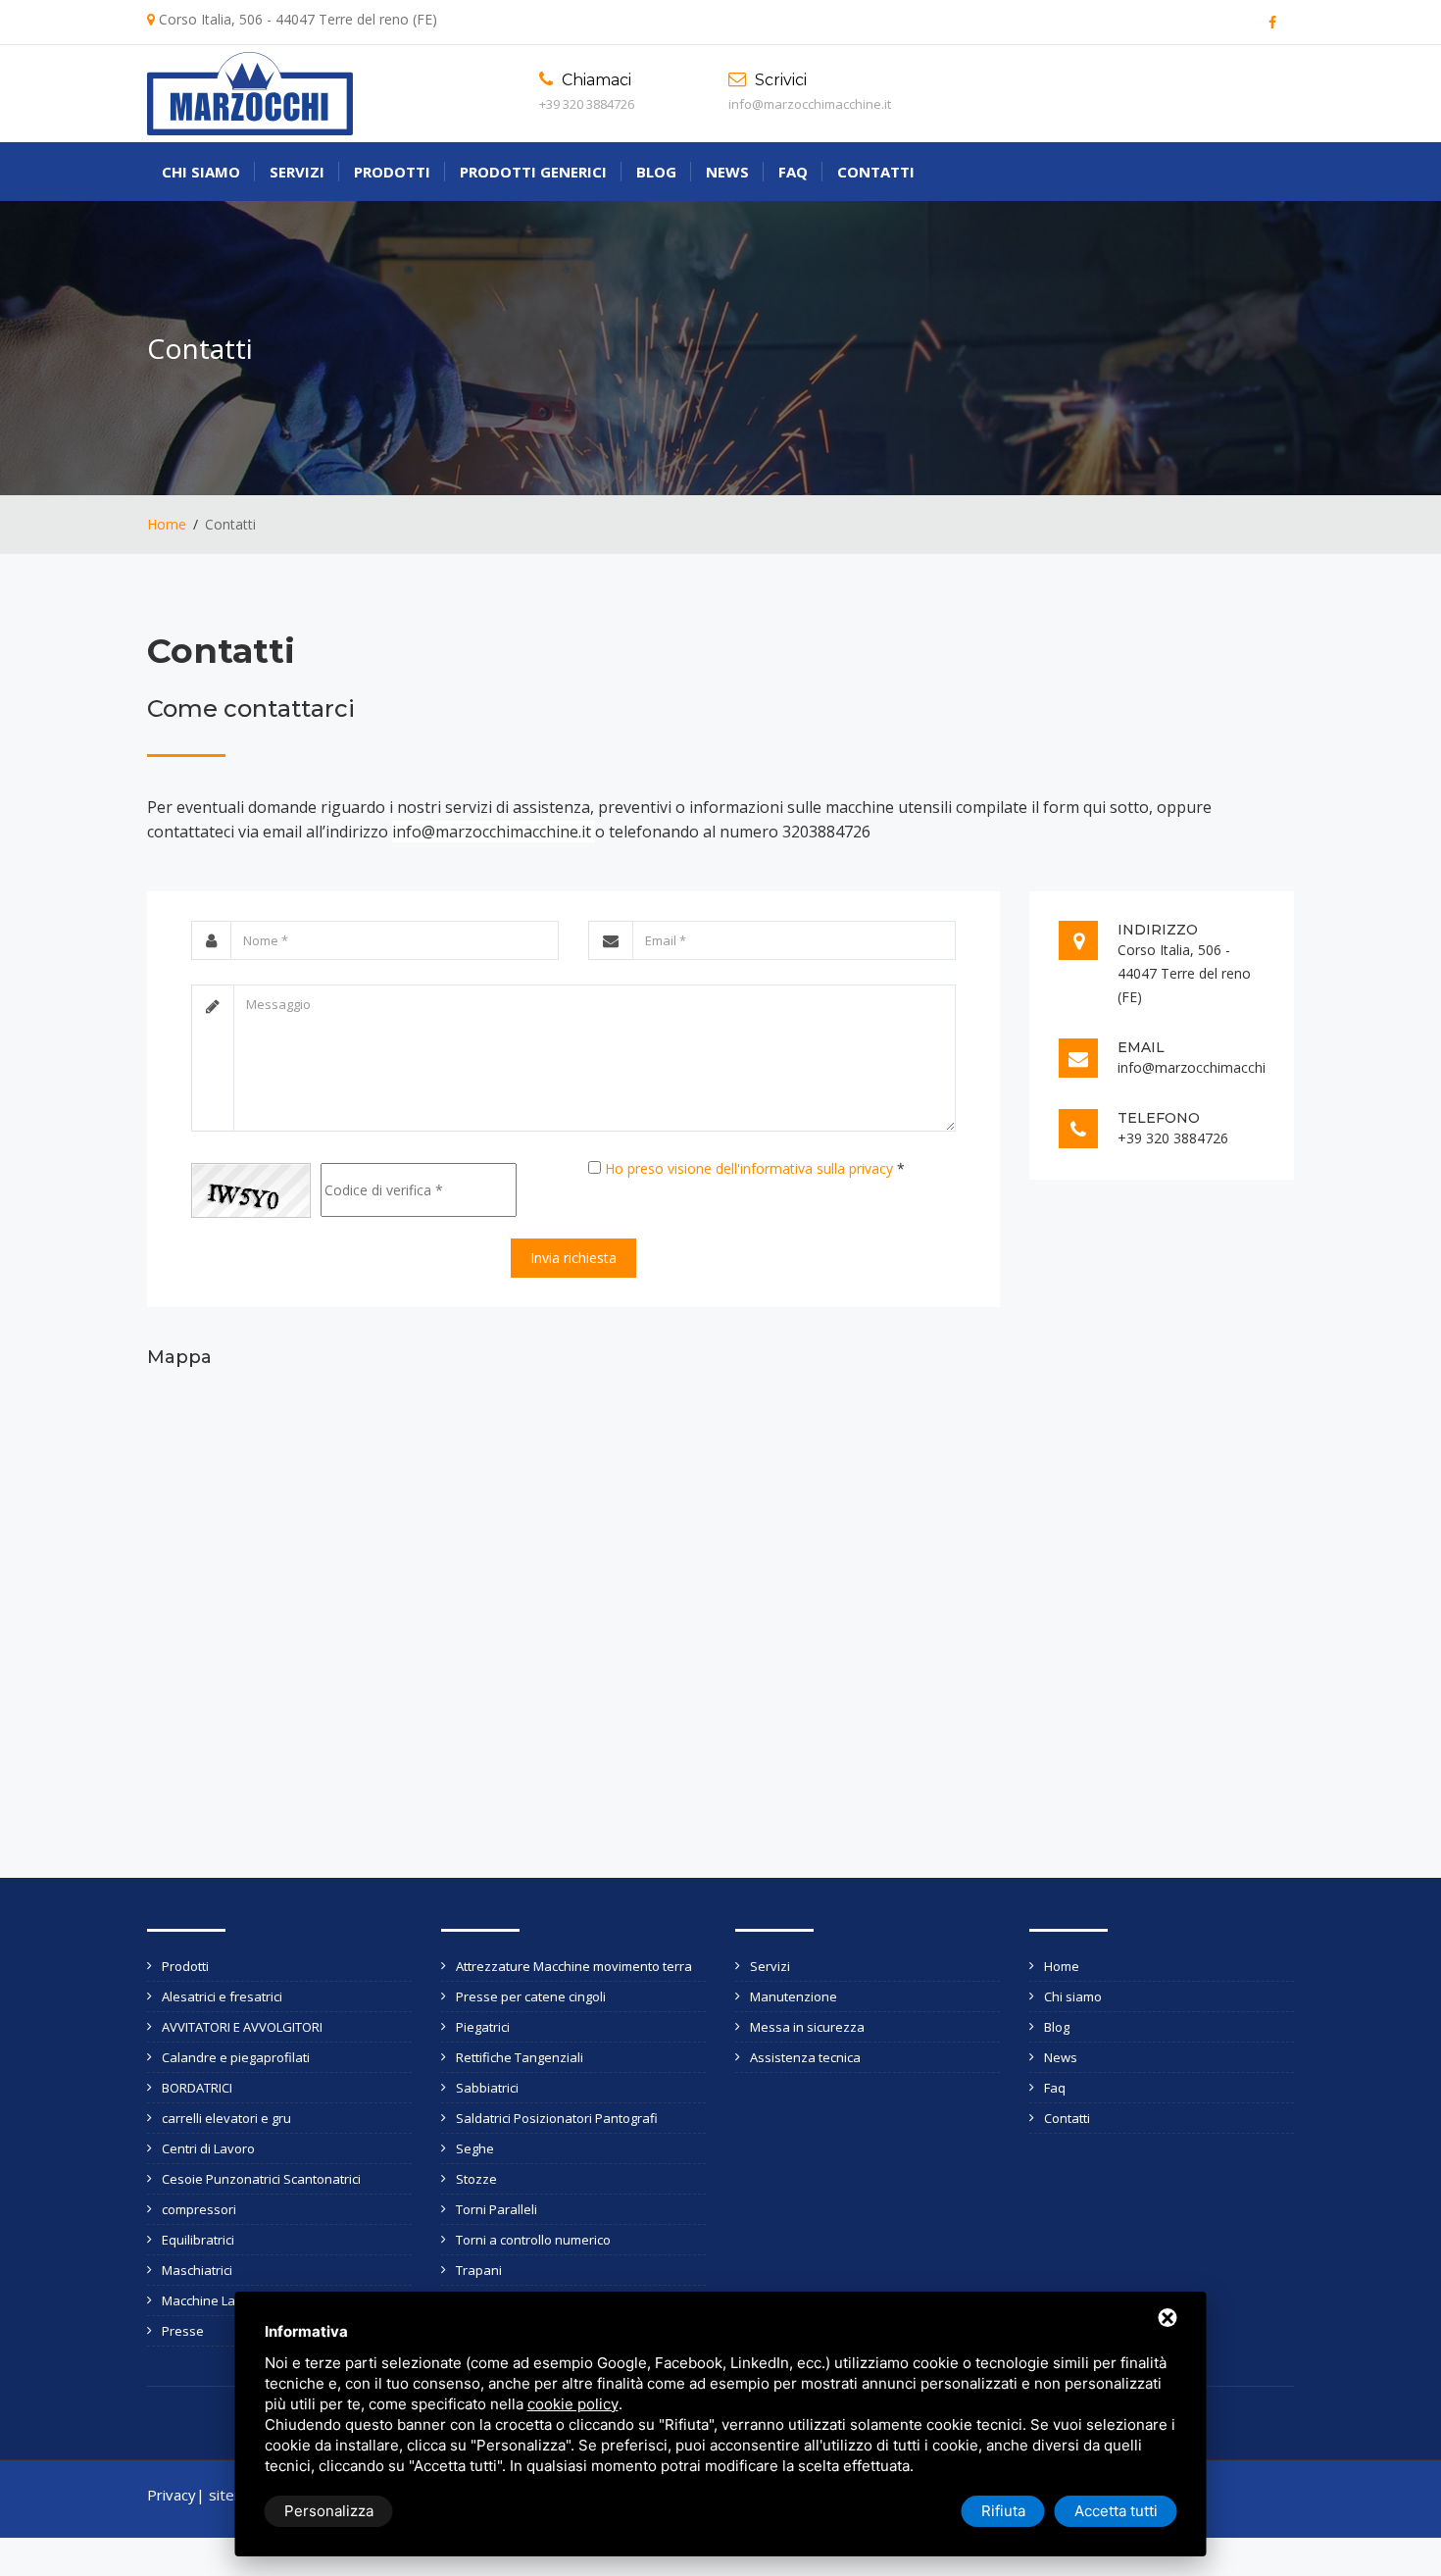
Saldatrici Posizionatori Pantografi (557, 2118)
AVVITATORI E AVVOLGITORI (242, 2027)
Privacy (172, 2495)
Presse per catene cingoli (531, 1996)
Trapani (479, 2270)
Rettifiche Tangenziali (520, 2057)
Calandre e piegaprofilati (236, 2057)
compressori (199, 2209)
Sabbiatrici (487, 2088)
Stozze (476, 2179)
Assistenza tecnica (805, 2057)
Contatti (876, 172)
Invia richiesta (573, 1258)
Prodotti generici (533, 172)
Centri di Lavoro (208, 2148)
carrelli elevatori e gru (226, 2118)
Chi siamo (201, 172)
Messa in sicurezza (807, 2027)
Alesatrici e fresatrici (222, 1996)
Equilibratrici (198, 2240)
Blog (656, 172)
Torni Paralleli (497, 2209)
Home (167, 524)
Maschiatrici (197, 2270)
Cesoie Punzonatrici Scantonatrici (261, 2179)
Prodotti (392, 172)
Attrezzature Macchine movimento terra (574, 1966)
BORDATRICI (197, 2088)
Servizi (297, 172)
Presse (183, 2331)
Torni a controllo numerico (533, 2240)
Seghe (475, 2148)
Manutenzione (794, 1996)
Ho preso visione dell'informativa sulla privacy (749, 1168)
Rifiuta (1003, 2511)
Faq (793, 172)
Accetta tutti (1116, 2511)
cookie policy (573, 2404)
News (727, 172)
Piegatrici (483, 2027)
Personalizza (329, 2511)
